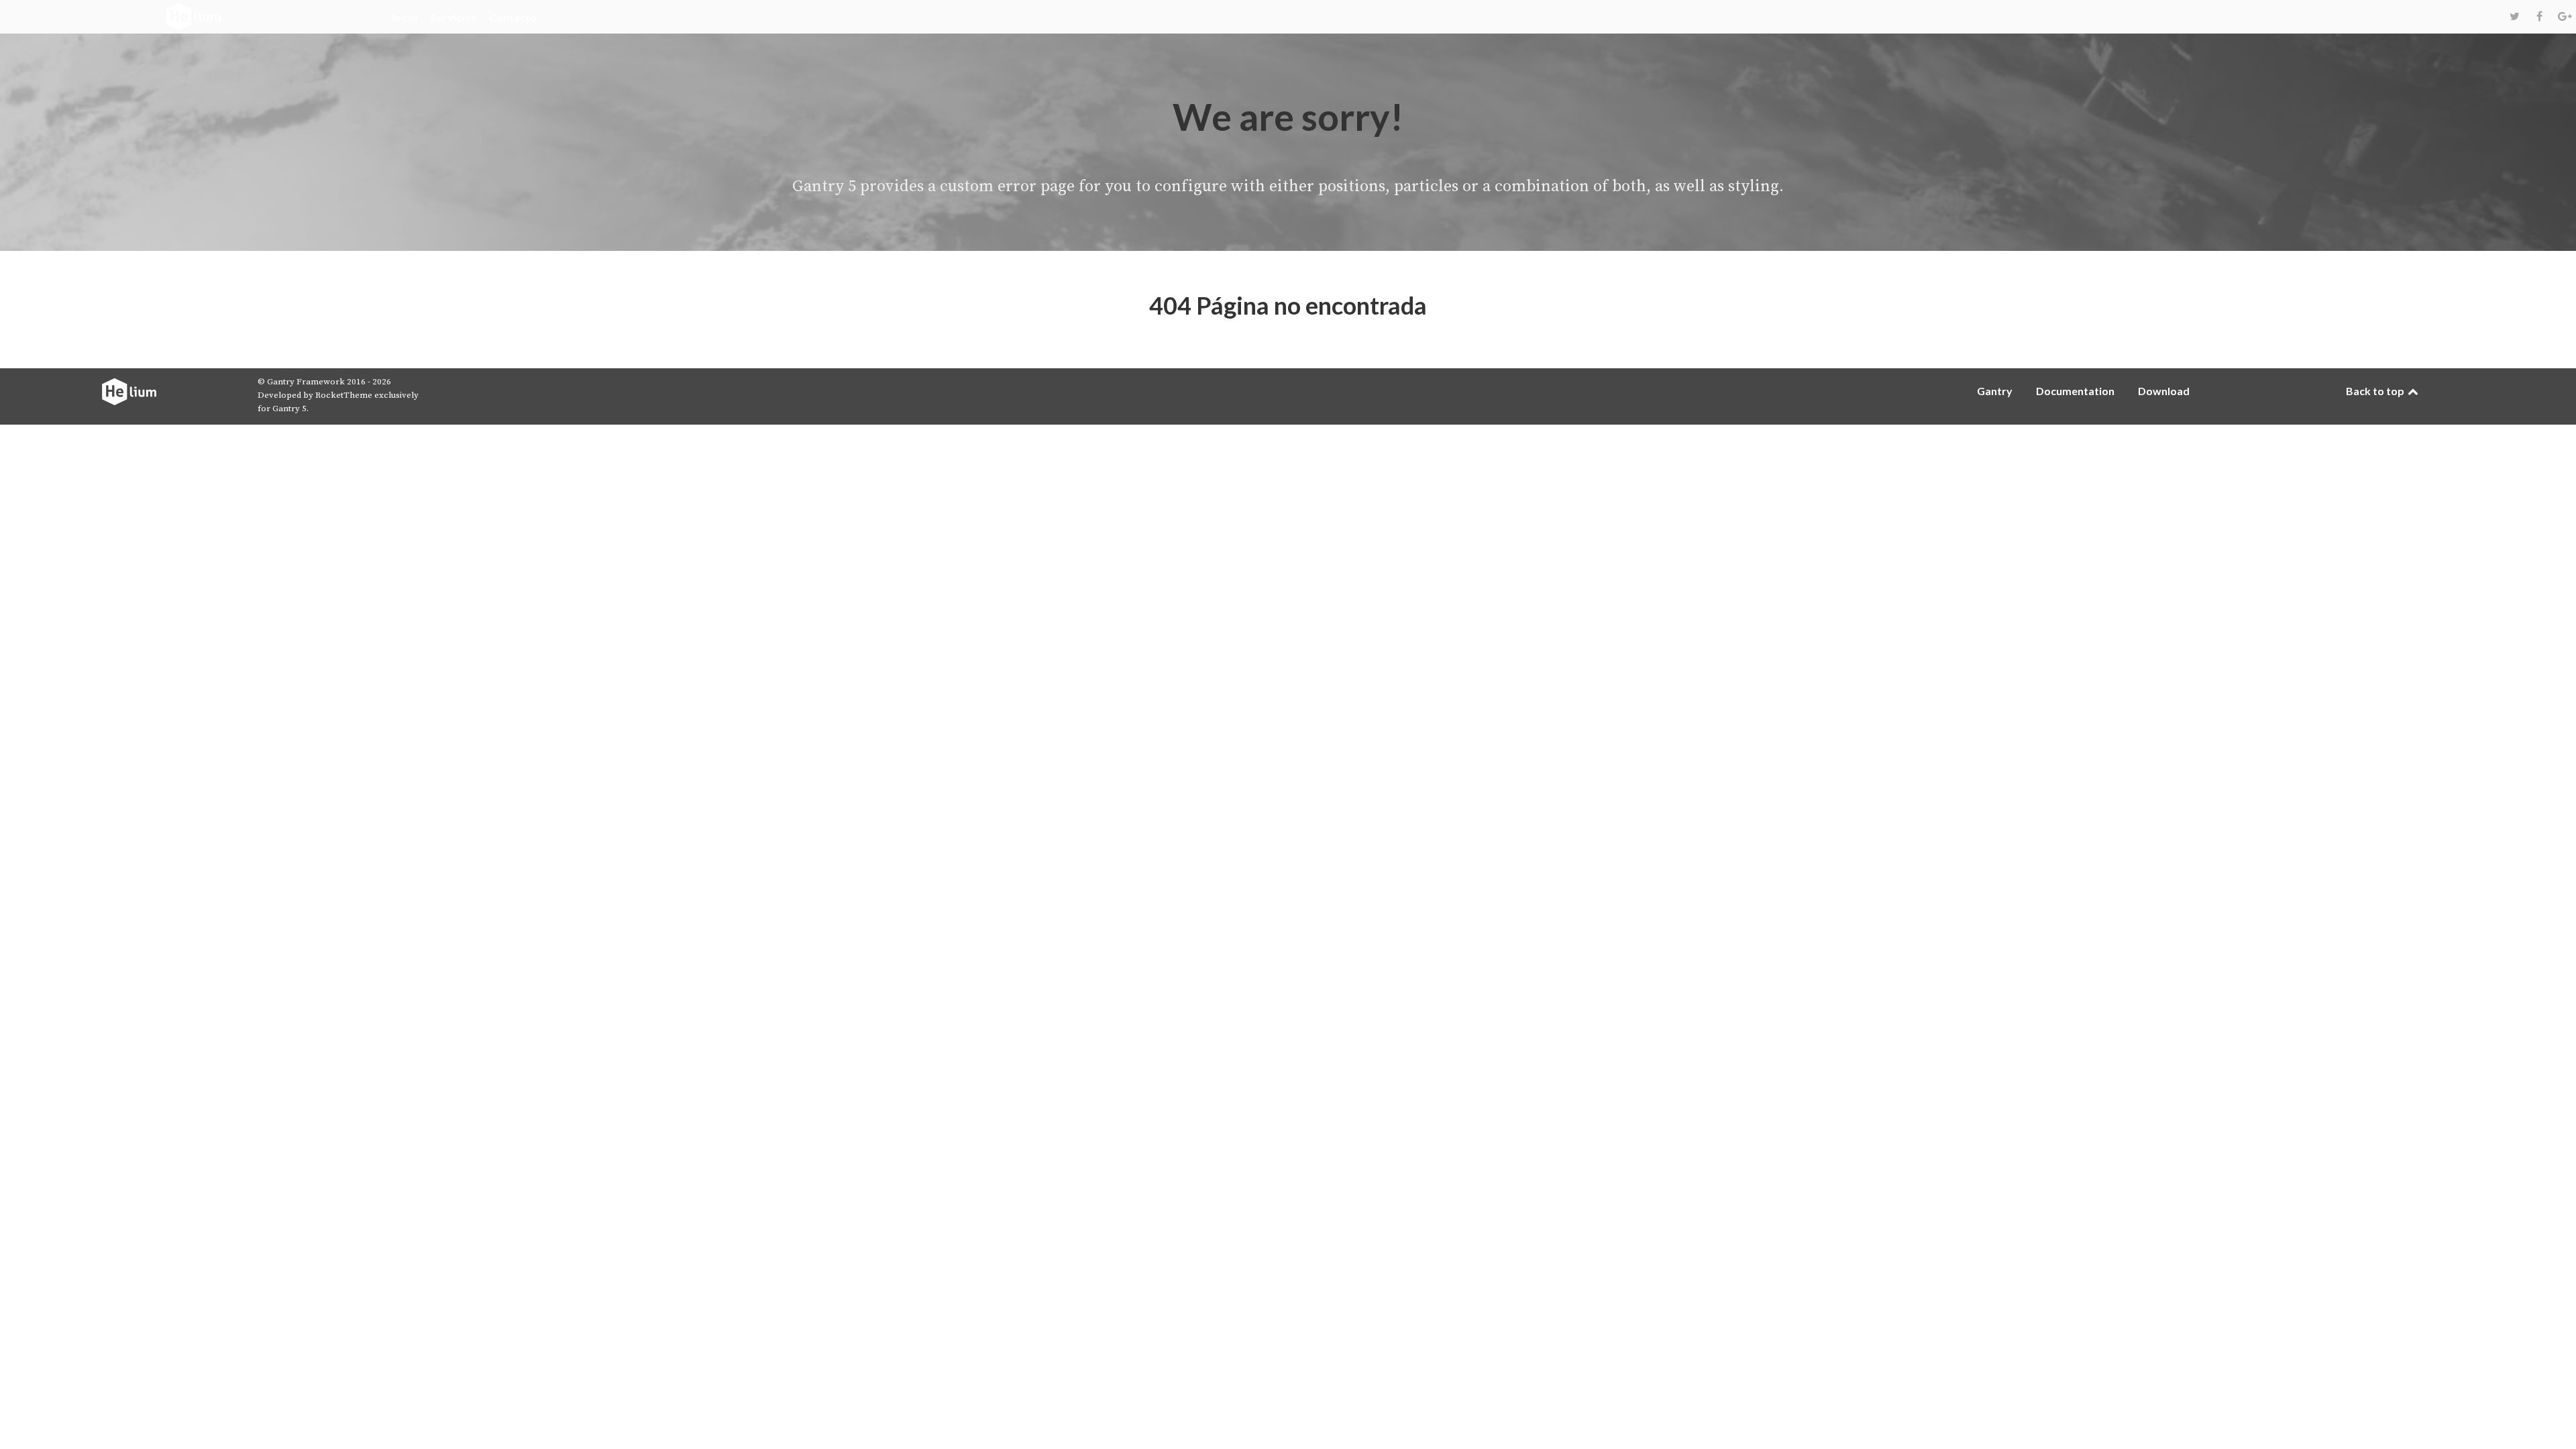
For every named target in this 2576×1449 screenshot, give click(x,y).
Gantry (1995, 391)
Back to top (2376, 391)
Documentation (2075, 391)
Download (2164, 391)
